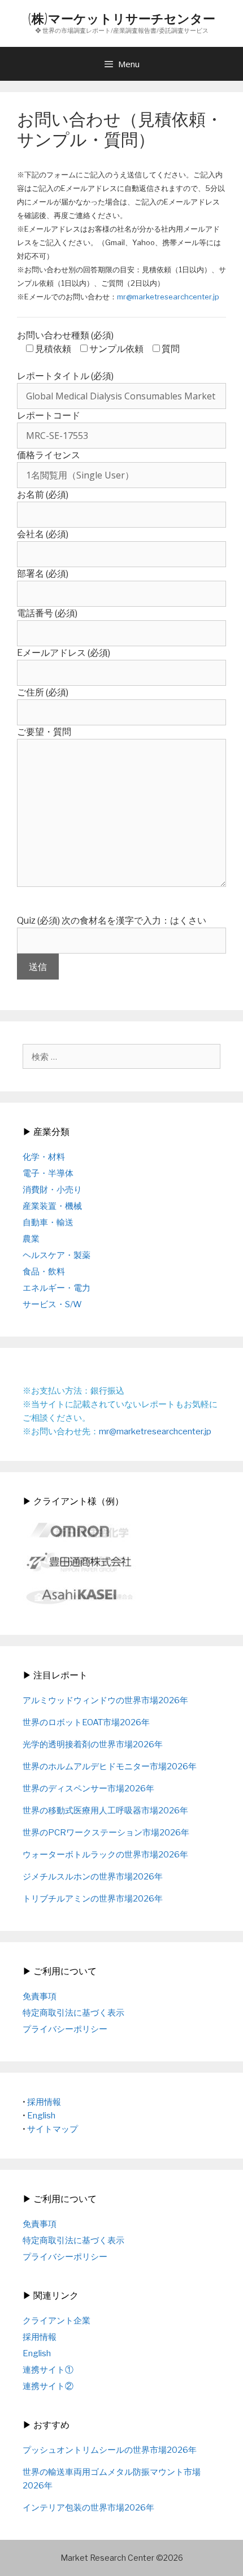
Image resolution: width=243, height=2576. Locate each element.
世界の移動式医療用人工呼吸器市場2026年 (105, 1811)
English (41, 2116)
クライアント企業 (57, 2321)
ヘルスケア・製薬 (57, 1255)
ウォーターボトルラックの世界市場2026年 (105, 1855)
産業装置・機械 (52, 1206)
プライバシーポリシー (65, 2029)
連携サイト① (48, 2370)
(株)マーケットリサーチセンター (121, 18)
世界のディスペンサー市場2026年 (88, 1789)
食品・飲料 (44, 1272)
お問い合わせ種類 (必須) (65, 335)
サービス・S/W (52, 1304)
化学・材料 (44, 1157)
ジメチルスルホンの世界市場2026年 (93, 1877)
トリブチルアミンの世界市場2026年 (93, 1899)
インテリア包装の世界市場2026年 (88, 2508)
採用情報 (44, 2102)
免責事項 (40, 1996)
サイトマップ (53, 2129)
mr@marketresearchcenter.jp (168, 297)
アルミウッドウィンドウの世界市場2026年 (105, 1700)
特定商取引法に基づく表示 (73, 2013)
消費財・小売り (52, 1190)
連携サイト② (48, 2386)
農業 (31, 1239)
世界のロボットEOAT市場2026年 (86, 1722)
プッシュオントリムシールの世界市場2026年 (110, 2450)
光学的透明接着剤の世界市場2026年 (93, 1744)
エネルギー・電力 (57, 1288)
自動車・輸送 (48, 1222)
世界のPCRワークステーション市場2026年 (106, 1833)
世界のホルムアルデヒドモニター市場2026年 (110, 1766)
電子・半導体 (48, 1173)
